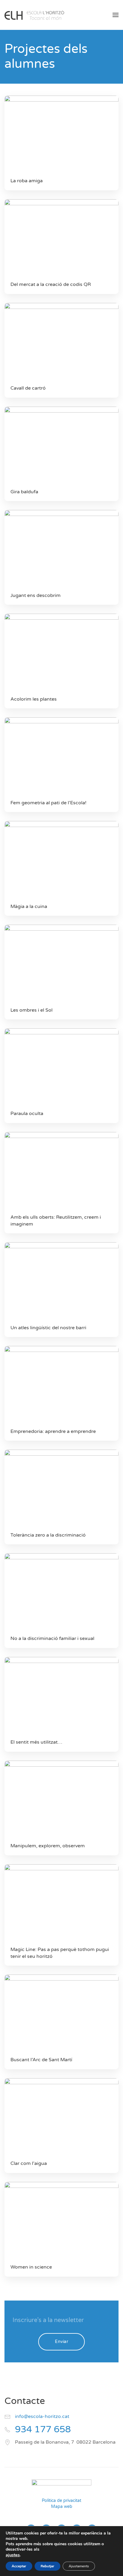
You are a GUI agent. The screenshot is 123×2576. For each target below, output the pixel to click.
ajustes (13, 2555)
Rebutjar (47, 2566)
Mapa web (62, 2507)
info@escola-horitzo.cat (42, 2416)
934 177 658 (43, 2429)
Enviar (61, 2342)
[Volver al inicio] (34, 15)
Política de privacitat (61, 2501)
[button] (116, 15)
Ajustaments (79, 2566)
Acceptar (19, 2566)
